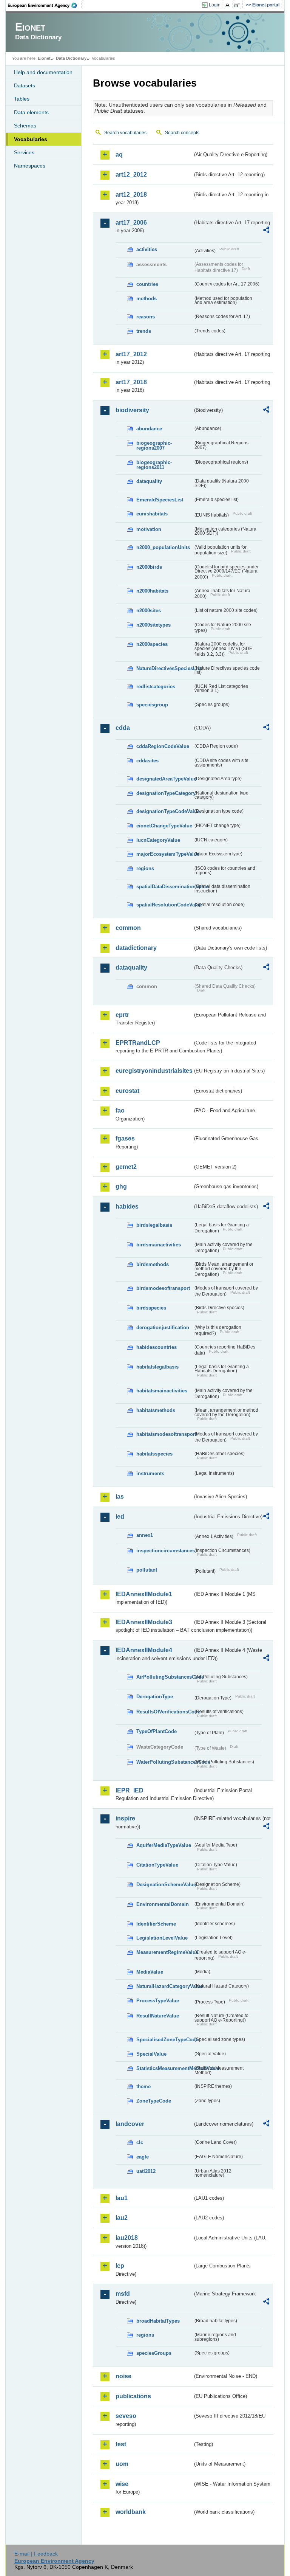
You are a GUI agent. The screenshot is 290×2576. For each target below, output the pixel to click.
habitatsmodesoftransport (165, 1434)
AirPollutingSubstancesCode (165, 1677)
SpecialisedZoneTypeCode (165, 2040)
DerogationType (155, 1697)
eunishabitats (152, 514)
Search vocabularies (125, 133)
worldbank (131, 2512)
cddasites (147, 761)
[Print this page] (229, 5)
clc (140, 2142)
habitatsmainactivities (162, 1391)
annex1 (145, 1535)
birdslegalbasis (154, 1225)
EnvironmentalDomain (163, 1904)
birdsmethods (153, 1264)
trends (144, 331)
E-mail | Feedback (36, 2554)
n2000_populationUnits (163, 547)
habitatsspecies (154, 1454)
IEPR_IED (130, 1790)
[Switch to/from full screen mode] (238, 5)
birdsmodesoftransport (163, 1288)
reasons (146, 317)
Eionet (44, 58)
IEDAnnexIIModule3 (144, 1622)
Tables (22, 99)
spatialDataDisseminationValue (165, 887)
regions (145, 868)
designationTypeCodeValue (165, 811)
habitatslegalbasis (157, 1367)
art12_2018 (131, 195)
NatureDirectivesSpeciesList (165, 668)
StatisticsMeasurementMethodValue (165, 2068)
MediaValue (150, 1972)
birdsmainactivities (159, 1245)
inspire (125, 1818)
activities (147, 249)
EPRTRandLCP (138, 1043)
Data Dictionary (71, 58)
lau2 (122, 2218)
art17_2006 (131, 223)
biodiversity (132, 410)
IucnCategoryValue (158, 840)
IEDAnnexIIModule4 (144, 1650)
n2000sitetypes (153, 625)
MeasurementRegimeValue (165, 1952)
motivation (149, 529)
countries (147, 284)
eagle (143, 2157)
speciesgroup (152, 705)
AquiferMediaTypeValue (164, 1845)
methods (147, 299)
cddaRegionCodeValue (163, 746)
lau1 (122, 2198)
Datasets (25, 85)
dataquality (149, 481)
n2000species (152, 644)
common (128, 928)
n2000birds (149, 567)
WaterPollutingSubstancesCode (165, 1762)
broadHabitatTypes (158, 2321)
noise (123, 2376)
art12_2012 (131, 175)
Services (24, 152)
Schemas (25, 126)
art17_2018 (131, 382)
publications (133, 2396)
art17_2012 (131, 354)
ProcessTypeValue (158, 2001)
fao (120, 1110)
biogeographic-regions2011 (154, 465)
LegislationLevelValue (162, 1938)
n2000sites (149, 611)
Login (215, 5)
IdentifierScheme (156, 1924)
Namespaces (30, 166)
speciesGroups (154, 2353)
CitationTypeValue (157, 1865)
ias (120, 1497)
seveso (126, 2416)
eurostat (127, 1091)
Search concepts (182, 133)
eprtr (122, 1015)
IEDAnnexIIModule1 (144, 1594)
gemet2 (126, 1167)
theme (143, 2086)
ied (120, 1517)
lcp (120, 2266)
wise (122, 2484)
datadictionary (136, 948)
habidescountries (157, 1347)
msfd (123, 2294)
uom (122, 2464)
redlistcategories (156, 687)
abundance (149, 429)
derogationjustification (163, 1328)
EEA (45, 5)
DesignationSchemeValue (165, 1885)
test (121, 2444)
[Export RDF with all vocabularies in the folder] (266, 231)
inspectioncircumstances (165, 1551)
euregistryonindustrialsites (154, 1071)
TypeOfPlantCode (157, 1731)
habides (127, 1207)
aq (119, 154)
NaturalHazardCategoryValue (165, 1986)
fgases (125, 1138)
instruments (150, 1473)
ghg (121, 1186)
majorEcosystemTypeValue (165, 854)
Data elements (31, 112)
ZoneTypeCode (154, 2101)
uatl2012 (146, 2171)
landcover (130, 2124)
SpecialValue (151, 2054)
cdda (123, 728)
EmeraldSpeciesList (160, 500)
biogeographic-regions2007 (154, 445)
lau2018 (127, 2238)
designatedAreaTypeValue (165, 779)
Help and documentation (43, 72)
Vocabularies (31, 139)
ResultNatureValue (158, 2016)
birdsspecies (151, 1308)
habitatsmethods (156, 1410)
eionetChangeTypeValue (164, 826)
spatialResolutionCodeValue (165, 905)
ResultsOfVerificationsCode (165, 1712)
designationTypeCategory (165, 793)
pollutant (147, 1570)
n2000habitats (152, 591)
